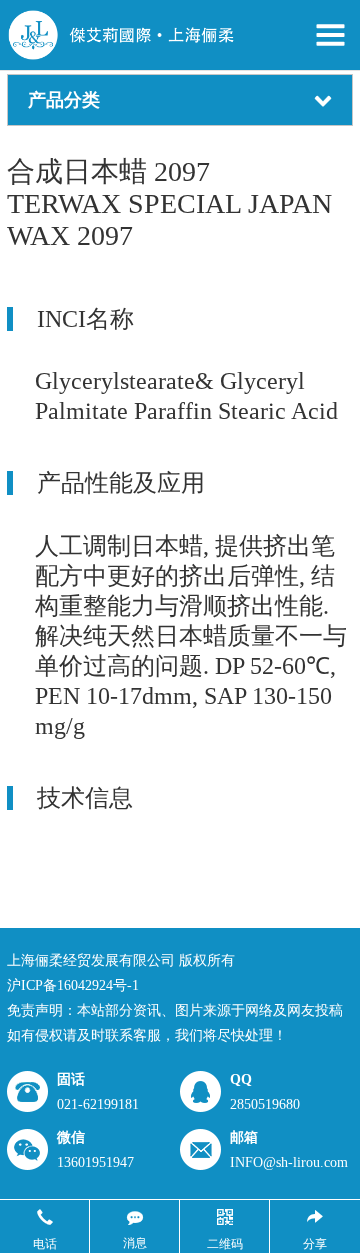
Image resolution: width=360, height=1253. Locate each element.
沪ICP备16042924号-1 (73, 985)
